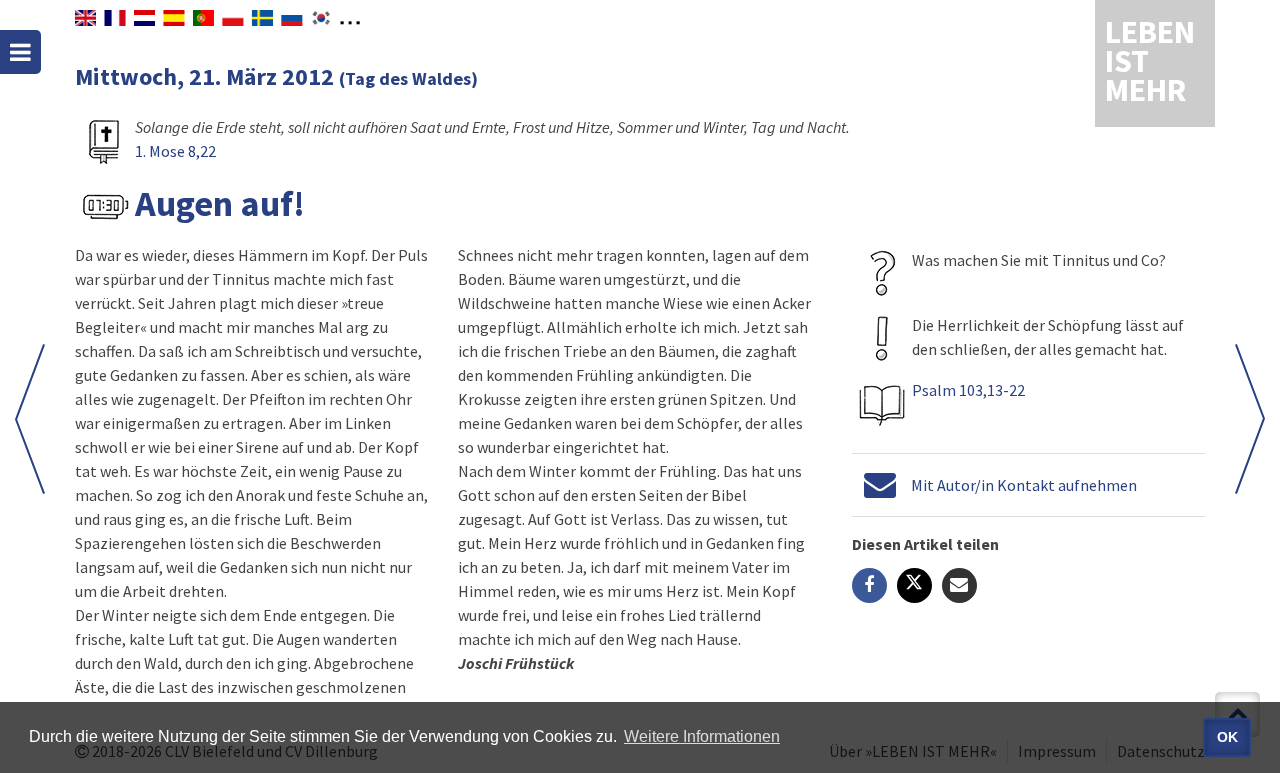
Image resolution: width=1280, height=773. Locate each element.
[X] (914, 585)
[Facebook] (869, 585)
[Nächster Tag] (1250, 419)
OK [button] (1227, 737)
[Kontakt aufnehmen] (880, 485)
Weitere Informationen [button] (702, 736)
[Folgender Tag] (30, 419)
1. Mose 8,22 (175, 151)
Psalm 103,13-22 (968, 390)
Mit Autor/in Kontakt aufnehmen (1024, 485)
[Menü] (20, 52)
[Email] (959, 585)
